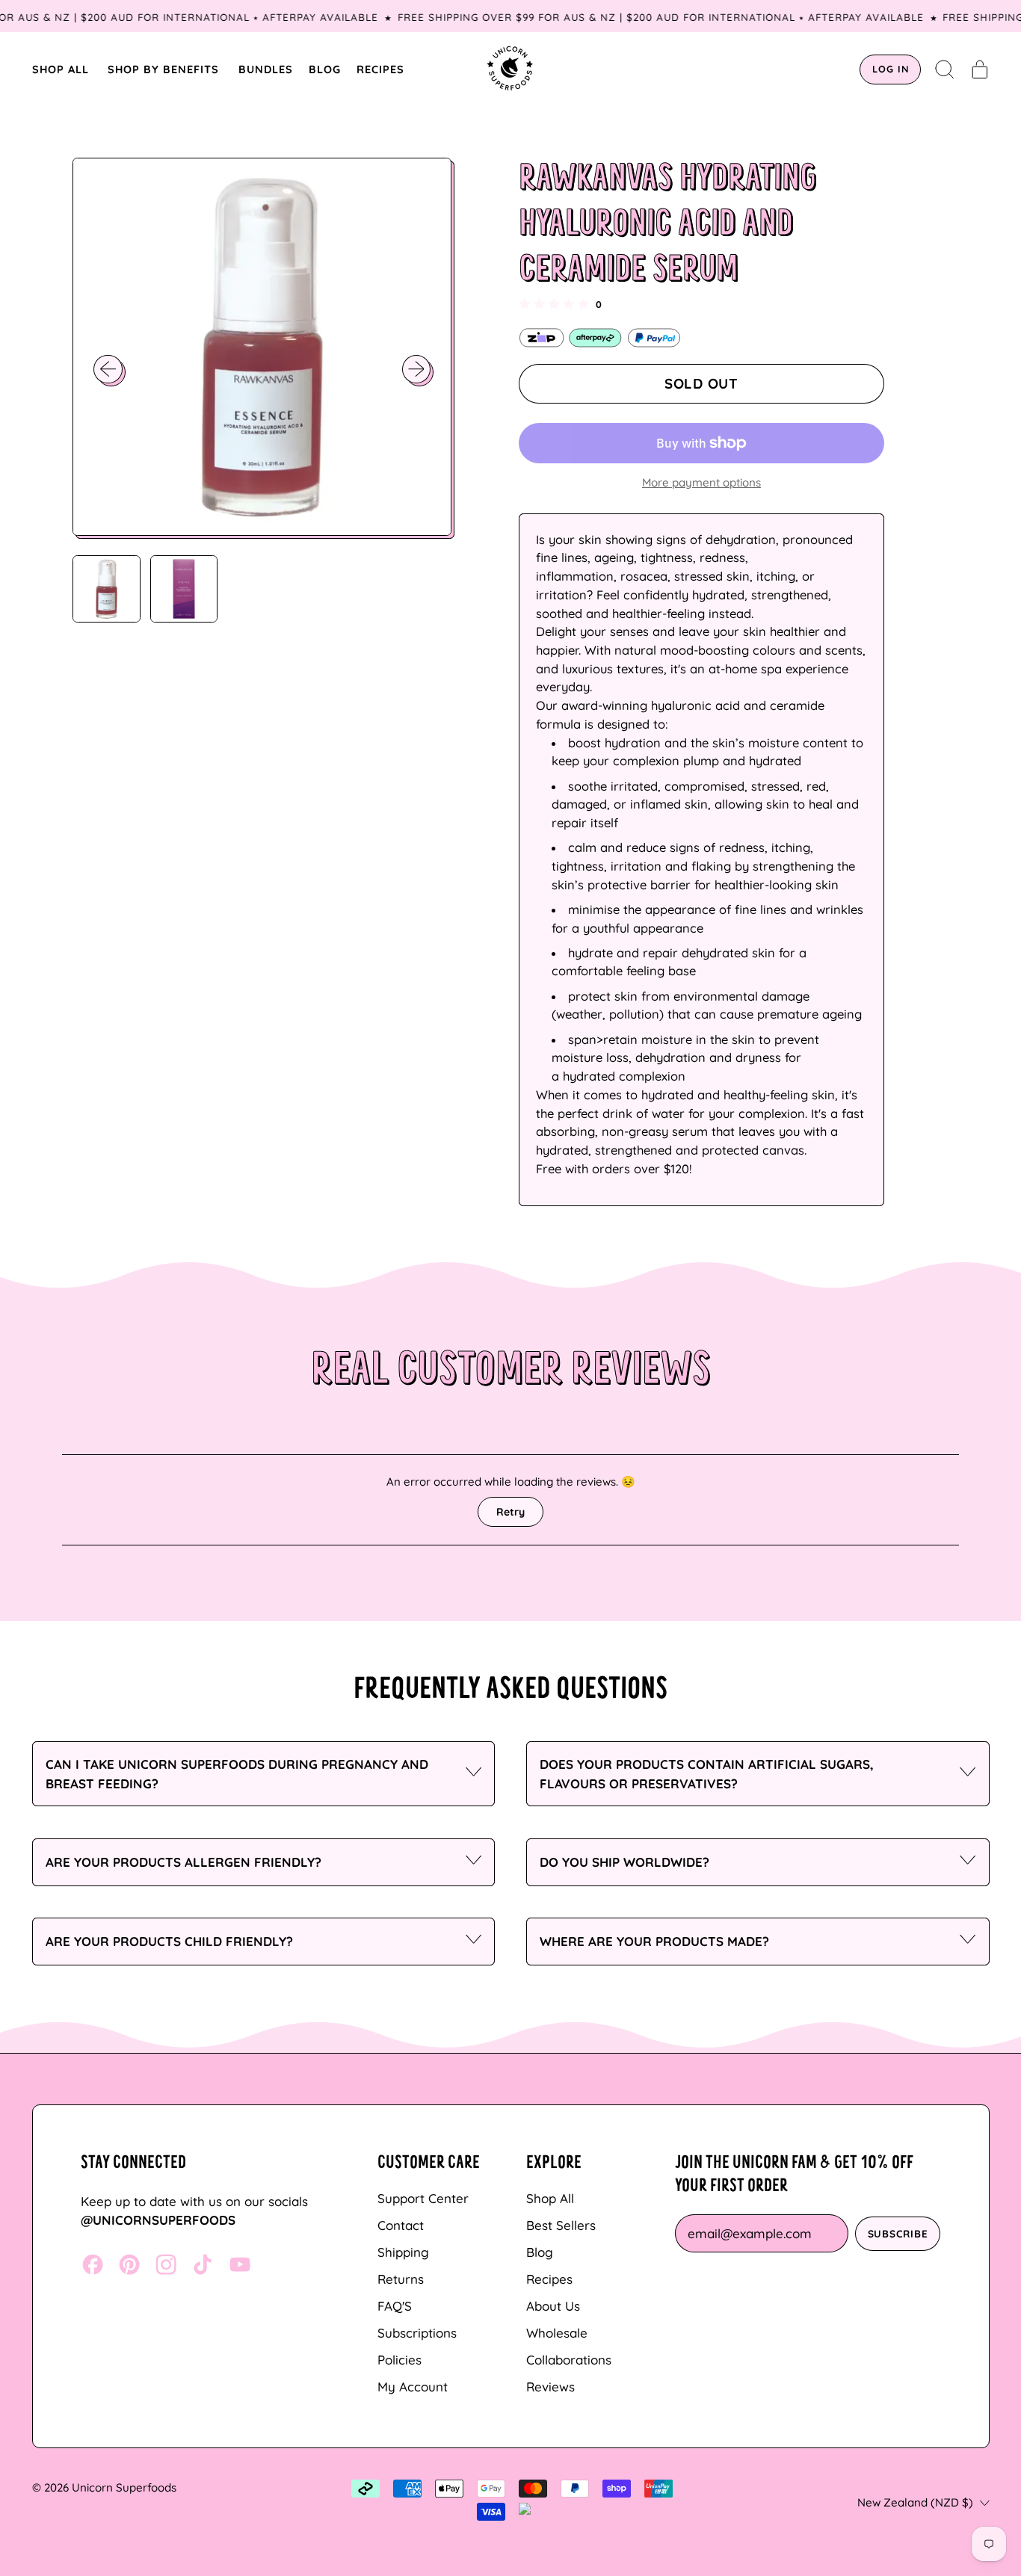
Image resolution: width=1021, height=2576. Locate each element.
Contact (401, 2225)
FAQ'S (395, 2306)
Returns (401, 2279)
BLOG (325, 69)
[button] (945, 70)
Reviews (550, 2387)
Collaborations (569, 2360)
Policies (400, 2360)
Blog (540, 2252)
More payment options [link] (701, 482)
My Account (413, 2387)
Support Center (423, 2198)
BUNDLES (266, 69)
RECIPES (380, 69)
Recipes (549, 2279)
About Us (553, 2306)
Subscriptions (417, 2333)
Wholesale (557, 2333)
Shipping (403, 2252)
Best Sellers (561, 2225)
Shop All (550, 2198)
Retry (510, 1512)
